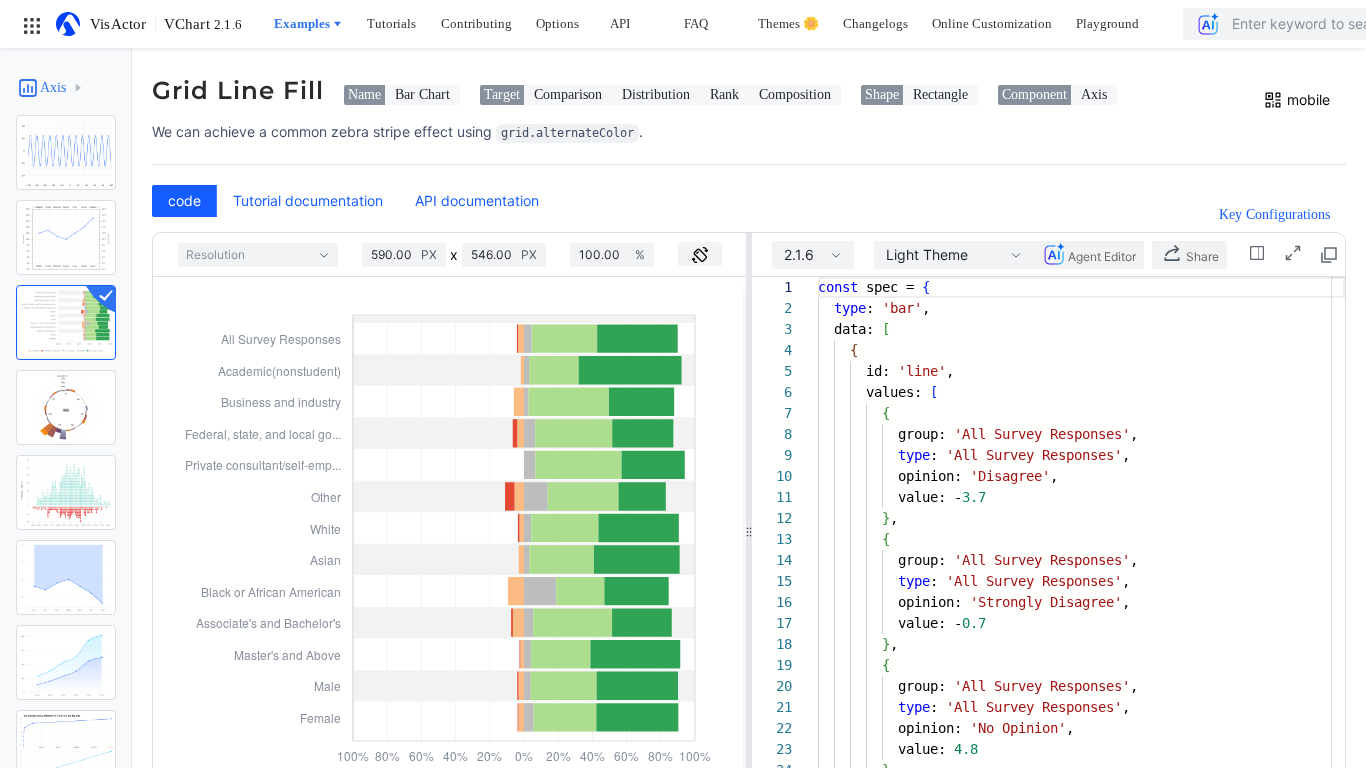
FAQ (696, 23)
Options (557, 23)
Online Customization (992, 23)
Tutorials (391, 23)
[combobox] (258, 255)
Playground (1107, 23)
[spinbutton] (396, 255)
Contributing (476, 23)
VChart (203, 24)
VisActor (118, 24)
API (620, 23)
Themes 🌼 (788, 23)
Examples (302, 23)
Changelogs (875, 23)
